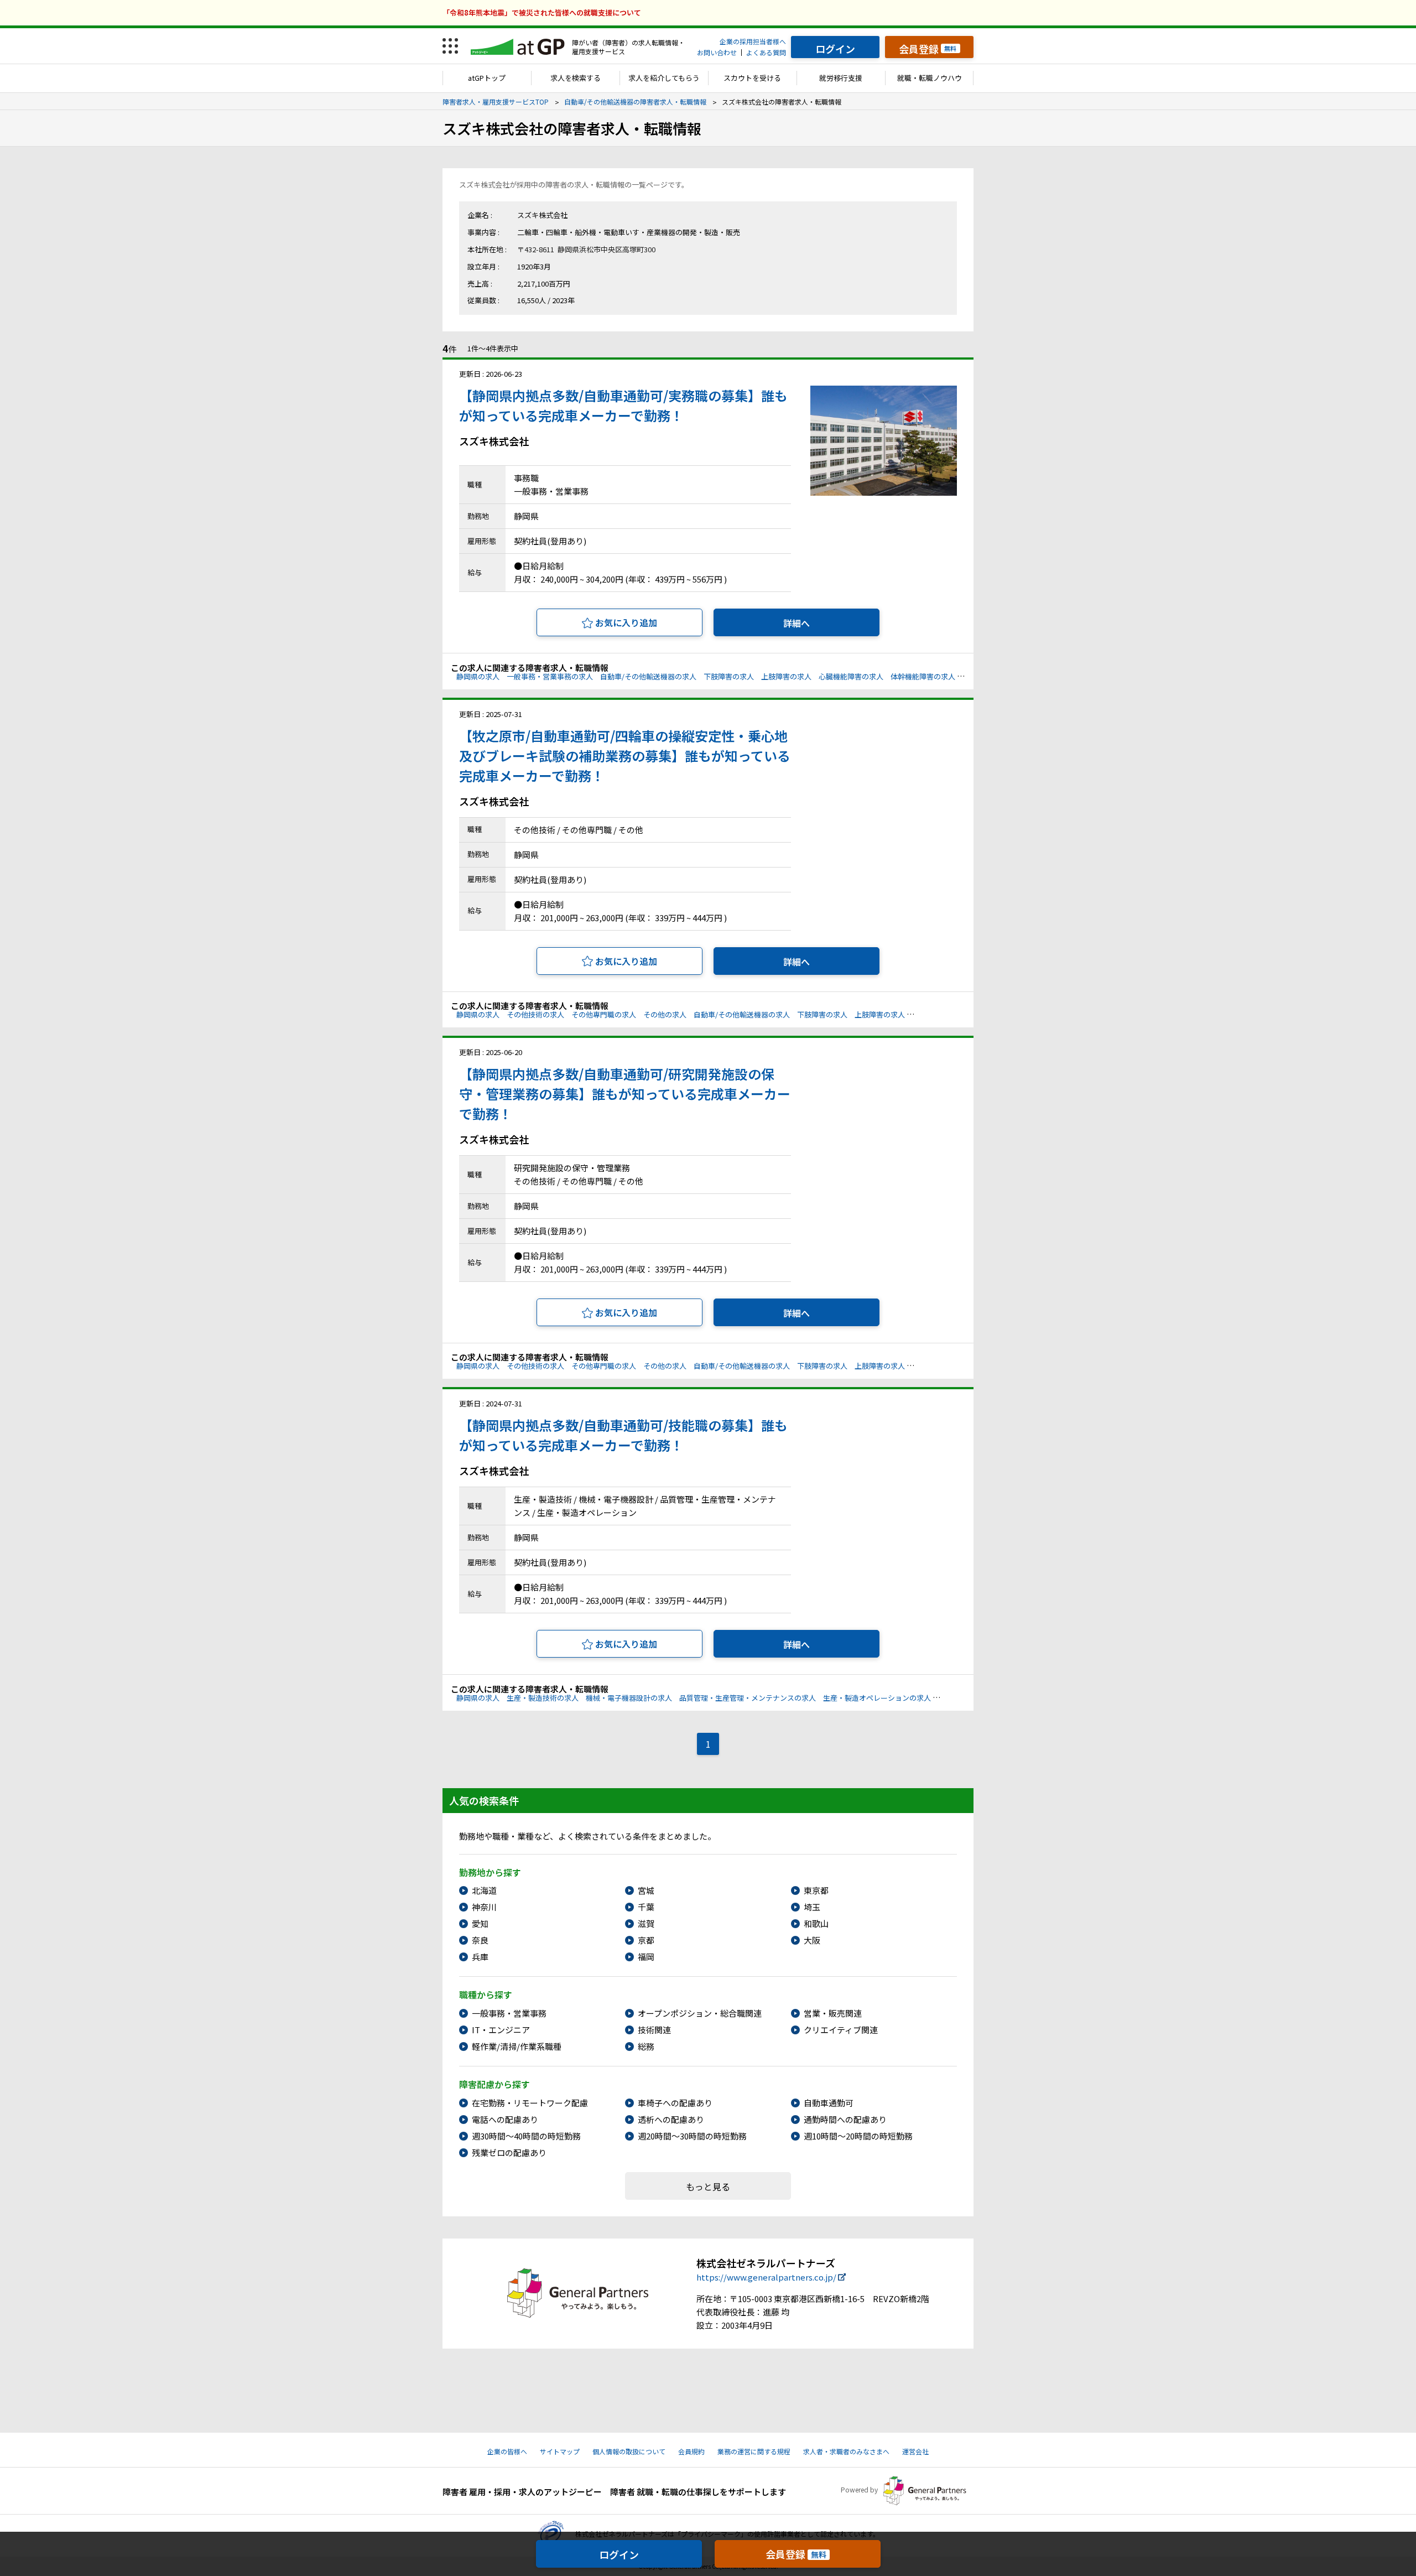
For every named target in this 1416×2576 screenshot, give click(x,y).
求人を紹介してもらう (664, 78)
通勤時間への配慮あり (845, 2119)
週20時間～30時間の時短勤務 (692, 2136)
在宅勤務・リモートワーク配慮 (530, 2103)
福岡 (646, 1957)
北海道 (484, 1890)
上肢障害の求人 (786, 676)
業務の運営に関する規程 (754, 2451)
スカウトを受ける (752, 78)
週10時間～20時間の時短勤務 (858, 2136)
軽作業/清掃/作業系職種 (517, 2046)
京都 (646, 1940)
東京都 (816, 1890)
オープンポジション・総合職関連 (700, 2013)
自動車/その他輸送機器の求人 (648, 676)
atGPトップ (487, 78)
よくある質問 (766, 52)
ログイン (619, 2554)
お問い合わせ (717, 52)
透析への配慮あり (671, 2119)
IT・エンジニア (501, 2030)
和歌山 (816, 1923)
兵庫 (480, 1957)
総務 (646, 2046)
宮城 (646, 1890)
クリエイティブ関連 (841, 2030)
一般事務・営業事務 (509, 2013)
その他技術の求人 (535, 1014)
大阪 (812, 1940)
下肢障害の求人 (729, 676)
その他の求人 (665, 1014)
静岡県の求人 (478, 676)
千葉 (646, 1907)
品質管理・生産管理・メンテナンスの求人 (748, 1698)
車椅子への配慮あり (675, 2103)
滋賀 (646, 1923)
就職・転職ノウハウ (930, 78)
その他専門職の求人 (604, 1014)
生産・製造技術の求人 (543, 1698)
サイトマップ (560, 2451)
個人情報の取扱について (629, 2451)
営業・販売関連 (833, 2013)
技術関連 (654, 2030)
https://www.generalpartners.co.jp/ (766, 2277)
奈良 (480, 1940)
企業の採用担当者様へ (753, 41)
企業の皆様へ (507, 2451)
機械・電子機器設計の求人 (629, 1698)
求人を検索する (576, 78)
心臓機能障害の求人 (851, 676)
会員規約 (691, 2451)
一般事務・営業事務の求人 (550, 676)
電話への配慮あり (505, 2119)
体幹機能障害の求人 (923, 676)
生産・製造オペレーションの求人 (877, 1698)
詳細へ (796, 623)
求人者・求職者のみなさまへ (846, 2451)
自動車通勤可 (829, 2103)
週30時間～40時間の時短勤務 (526, 2136)
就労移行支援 (841, 78)
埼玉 (812, 1907)
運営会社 (915, 2451)
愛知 (480, 1923)
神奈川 (484, 1907)
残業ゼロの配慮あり (509, 2152)
